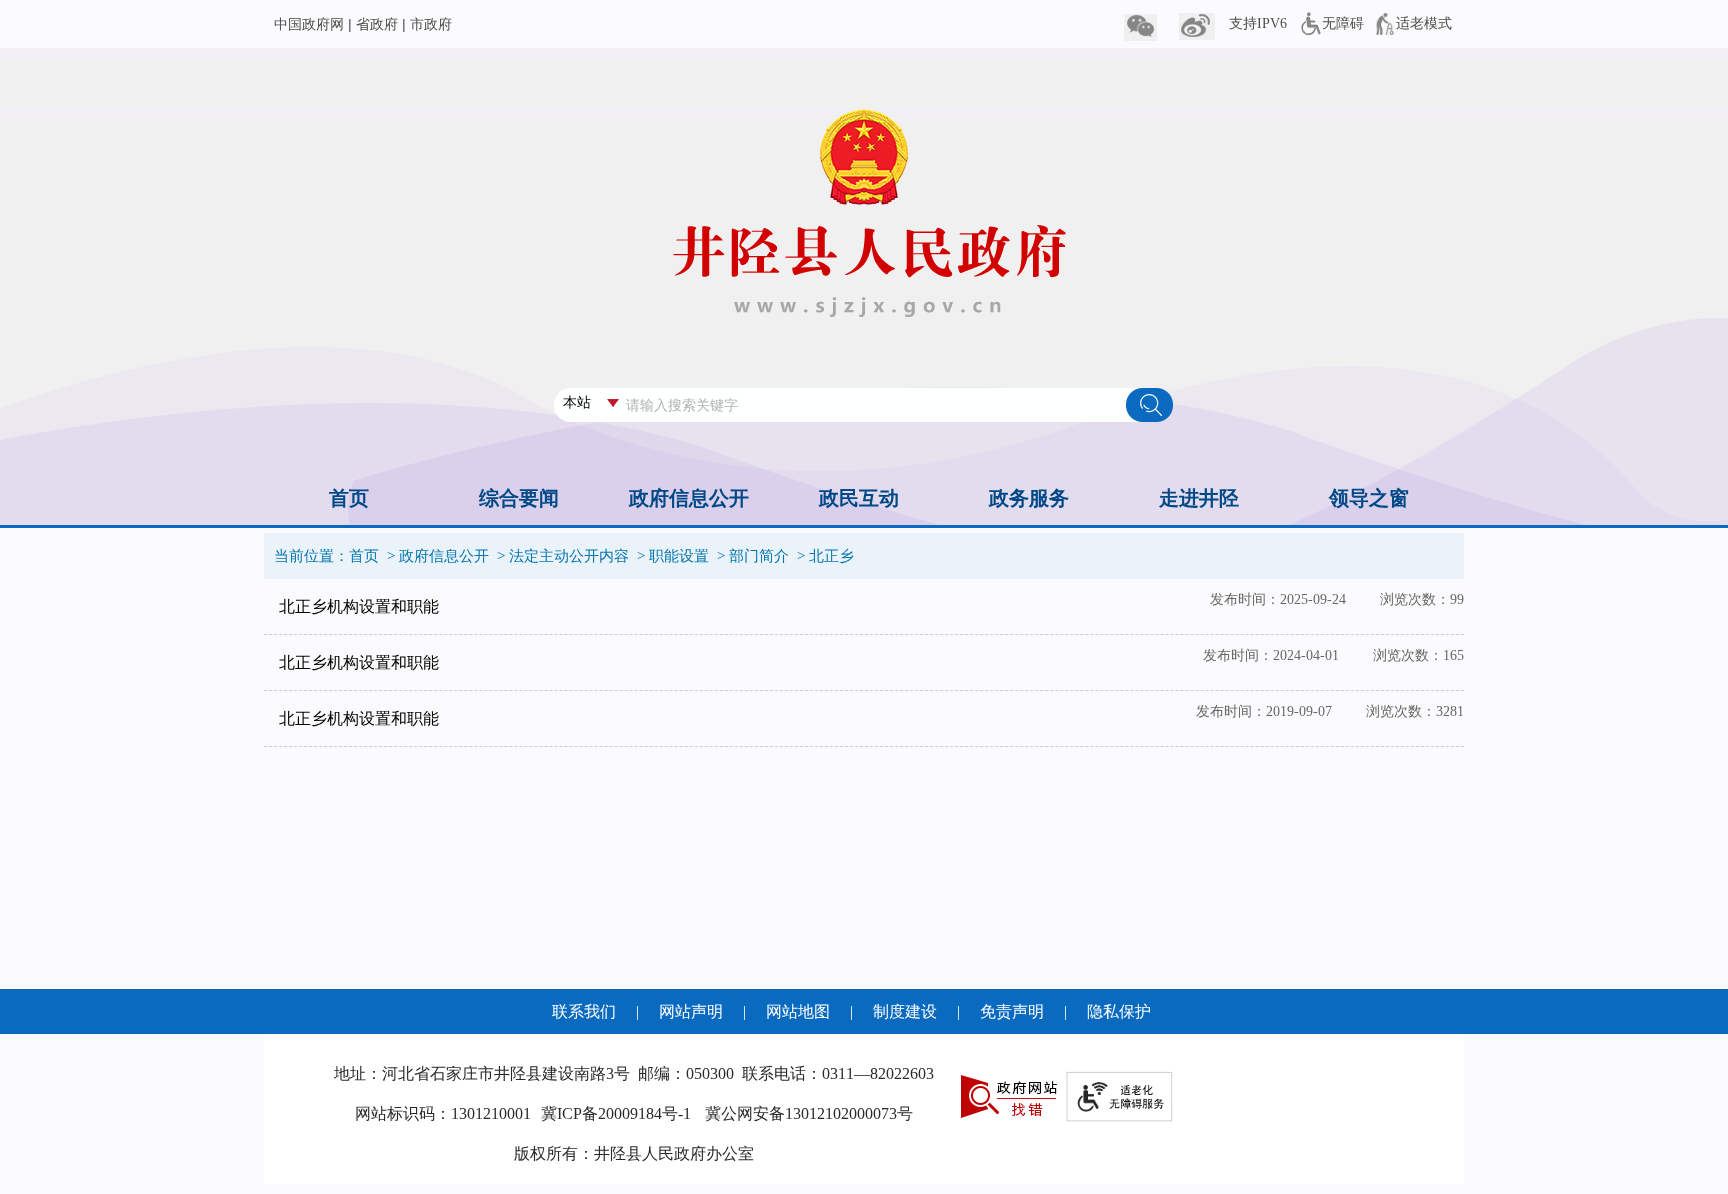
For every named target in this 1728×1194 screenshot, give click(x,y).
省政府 (377, 24)
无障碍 (1343, 23)
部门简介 (759, 556)
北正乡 (831, 556)
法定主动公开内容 (569, 556)
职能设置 (679, 556)
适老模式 (1424, 23)
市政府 (431, 24)
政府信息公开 (444, 556)
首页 (364, 556)
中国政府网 (309, 24)
